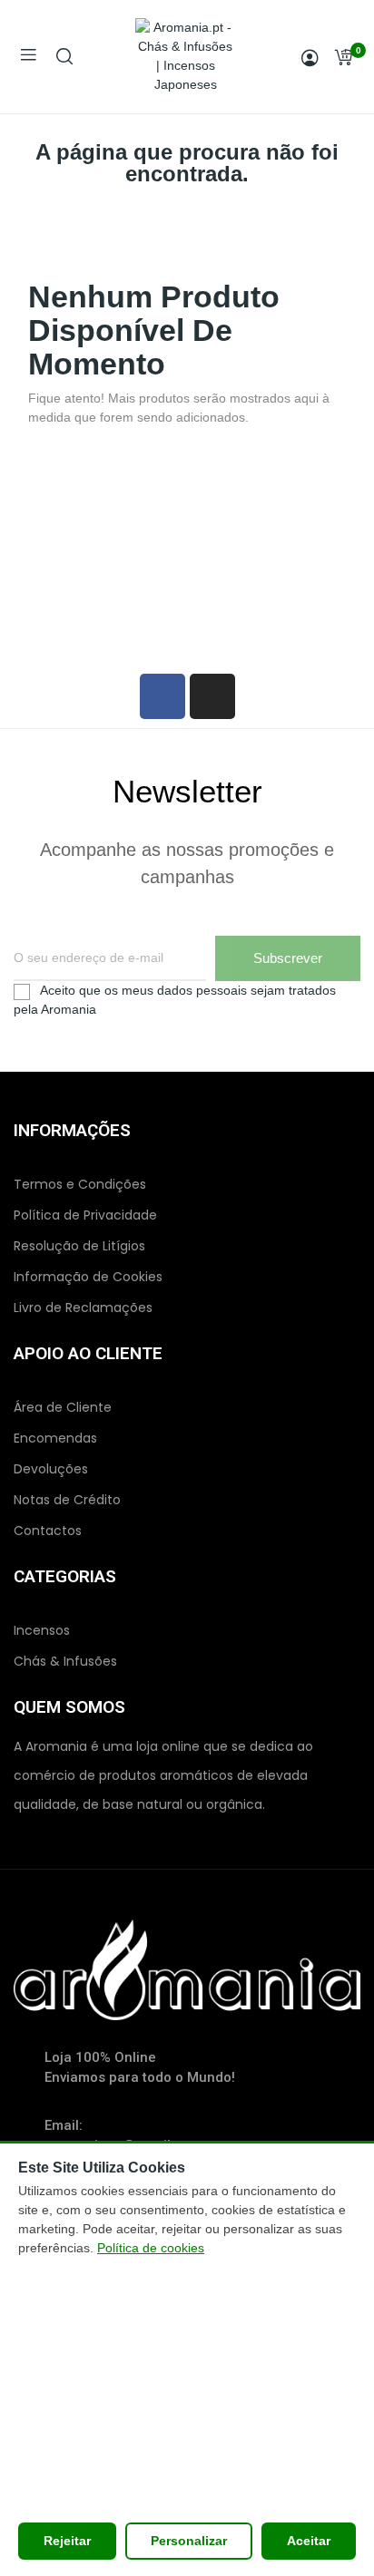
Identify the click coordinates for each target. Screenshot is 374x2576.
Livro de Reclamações (83, 1307)
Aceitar (309, 2541)
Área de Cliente (63, 1407)
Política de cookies (151, 2248)
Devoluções (51, 1469)
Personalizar (189, 2541)
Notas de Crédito (67, 1500)
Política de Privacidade (85, 1215)
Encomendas (55, 1438)
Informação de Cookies (88, 1277)
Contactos (48, 1531)
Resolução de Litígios (79, 1246)
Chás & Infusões (65, 1661)
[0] (343, 57)
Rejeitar (67, 2541)
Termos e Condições (80, 1184)
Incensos (42, 1630)
